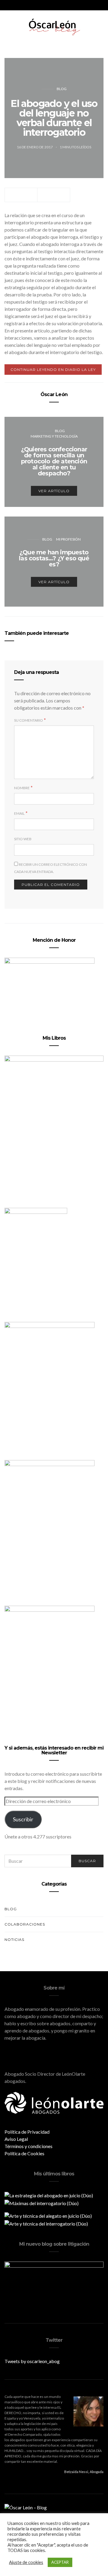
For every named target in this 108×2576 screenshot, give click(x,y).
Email (19, 813)
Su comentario (28, 720)
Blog (62, 89)
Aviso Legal (16, 2139)
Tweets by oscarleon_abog (32, 2361)
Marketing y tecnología (54, 436)
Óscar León (54, 394)
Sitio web (23, 839)
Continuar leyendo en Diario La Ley (53, 370)
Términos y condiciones (28, 2146)
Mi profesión (68, 539)
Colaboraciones (25, 1924)
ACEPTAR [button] (60, 2562)
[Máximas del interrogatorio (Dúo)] (42, 2203)
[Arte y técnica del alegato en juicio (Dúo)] (48, 2215)
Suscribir (23, 1819)
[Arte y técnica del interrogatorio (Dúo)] (46, 2223)
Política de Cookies (24, 2153)
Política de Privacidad (27, 2132)
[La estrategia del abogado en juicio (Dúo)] (49, 2195)
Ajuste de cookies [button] (26, 2562)
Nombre (22, 788)
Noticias (14, 1940)
